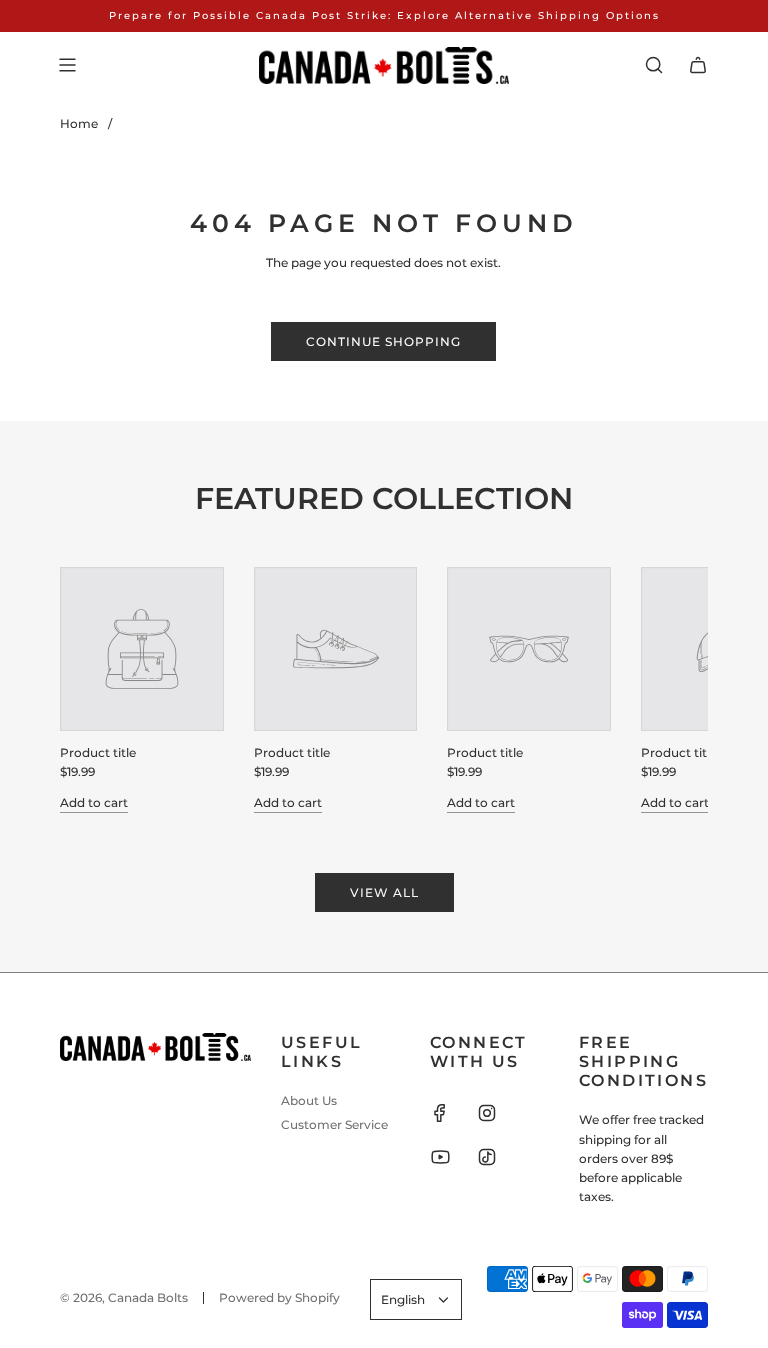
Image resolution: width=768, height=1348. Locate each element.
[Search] (654, 65)
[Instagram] (487, 1113)
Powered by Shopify (279, 1297)
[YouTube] (440, 1157)
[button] (97, 690)
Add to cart (94, 802)
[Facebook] (440, 1113)
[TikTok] (487, 1157)
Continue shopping (383, 341)
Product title (98, 752)
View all (384, 892)
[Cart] (698, 65)
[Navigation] (67, 65)
